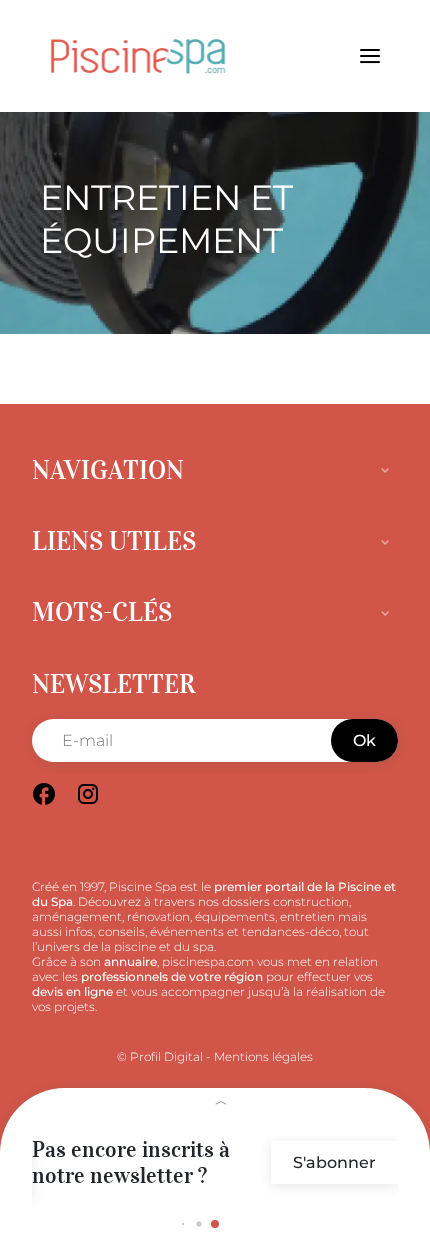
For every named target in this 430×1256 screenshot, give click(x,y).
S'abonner (334, 1162)
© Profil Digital (160, 1056)
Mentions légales (263, 1056)
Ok (364, 740)
